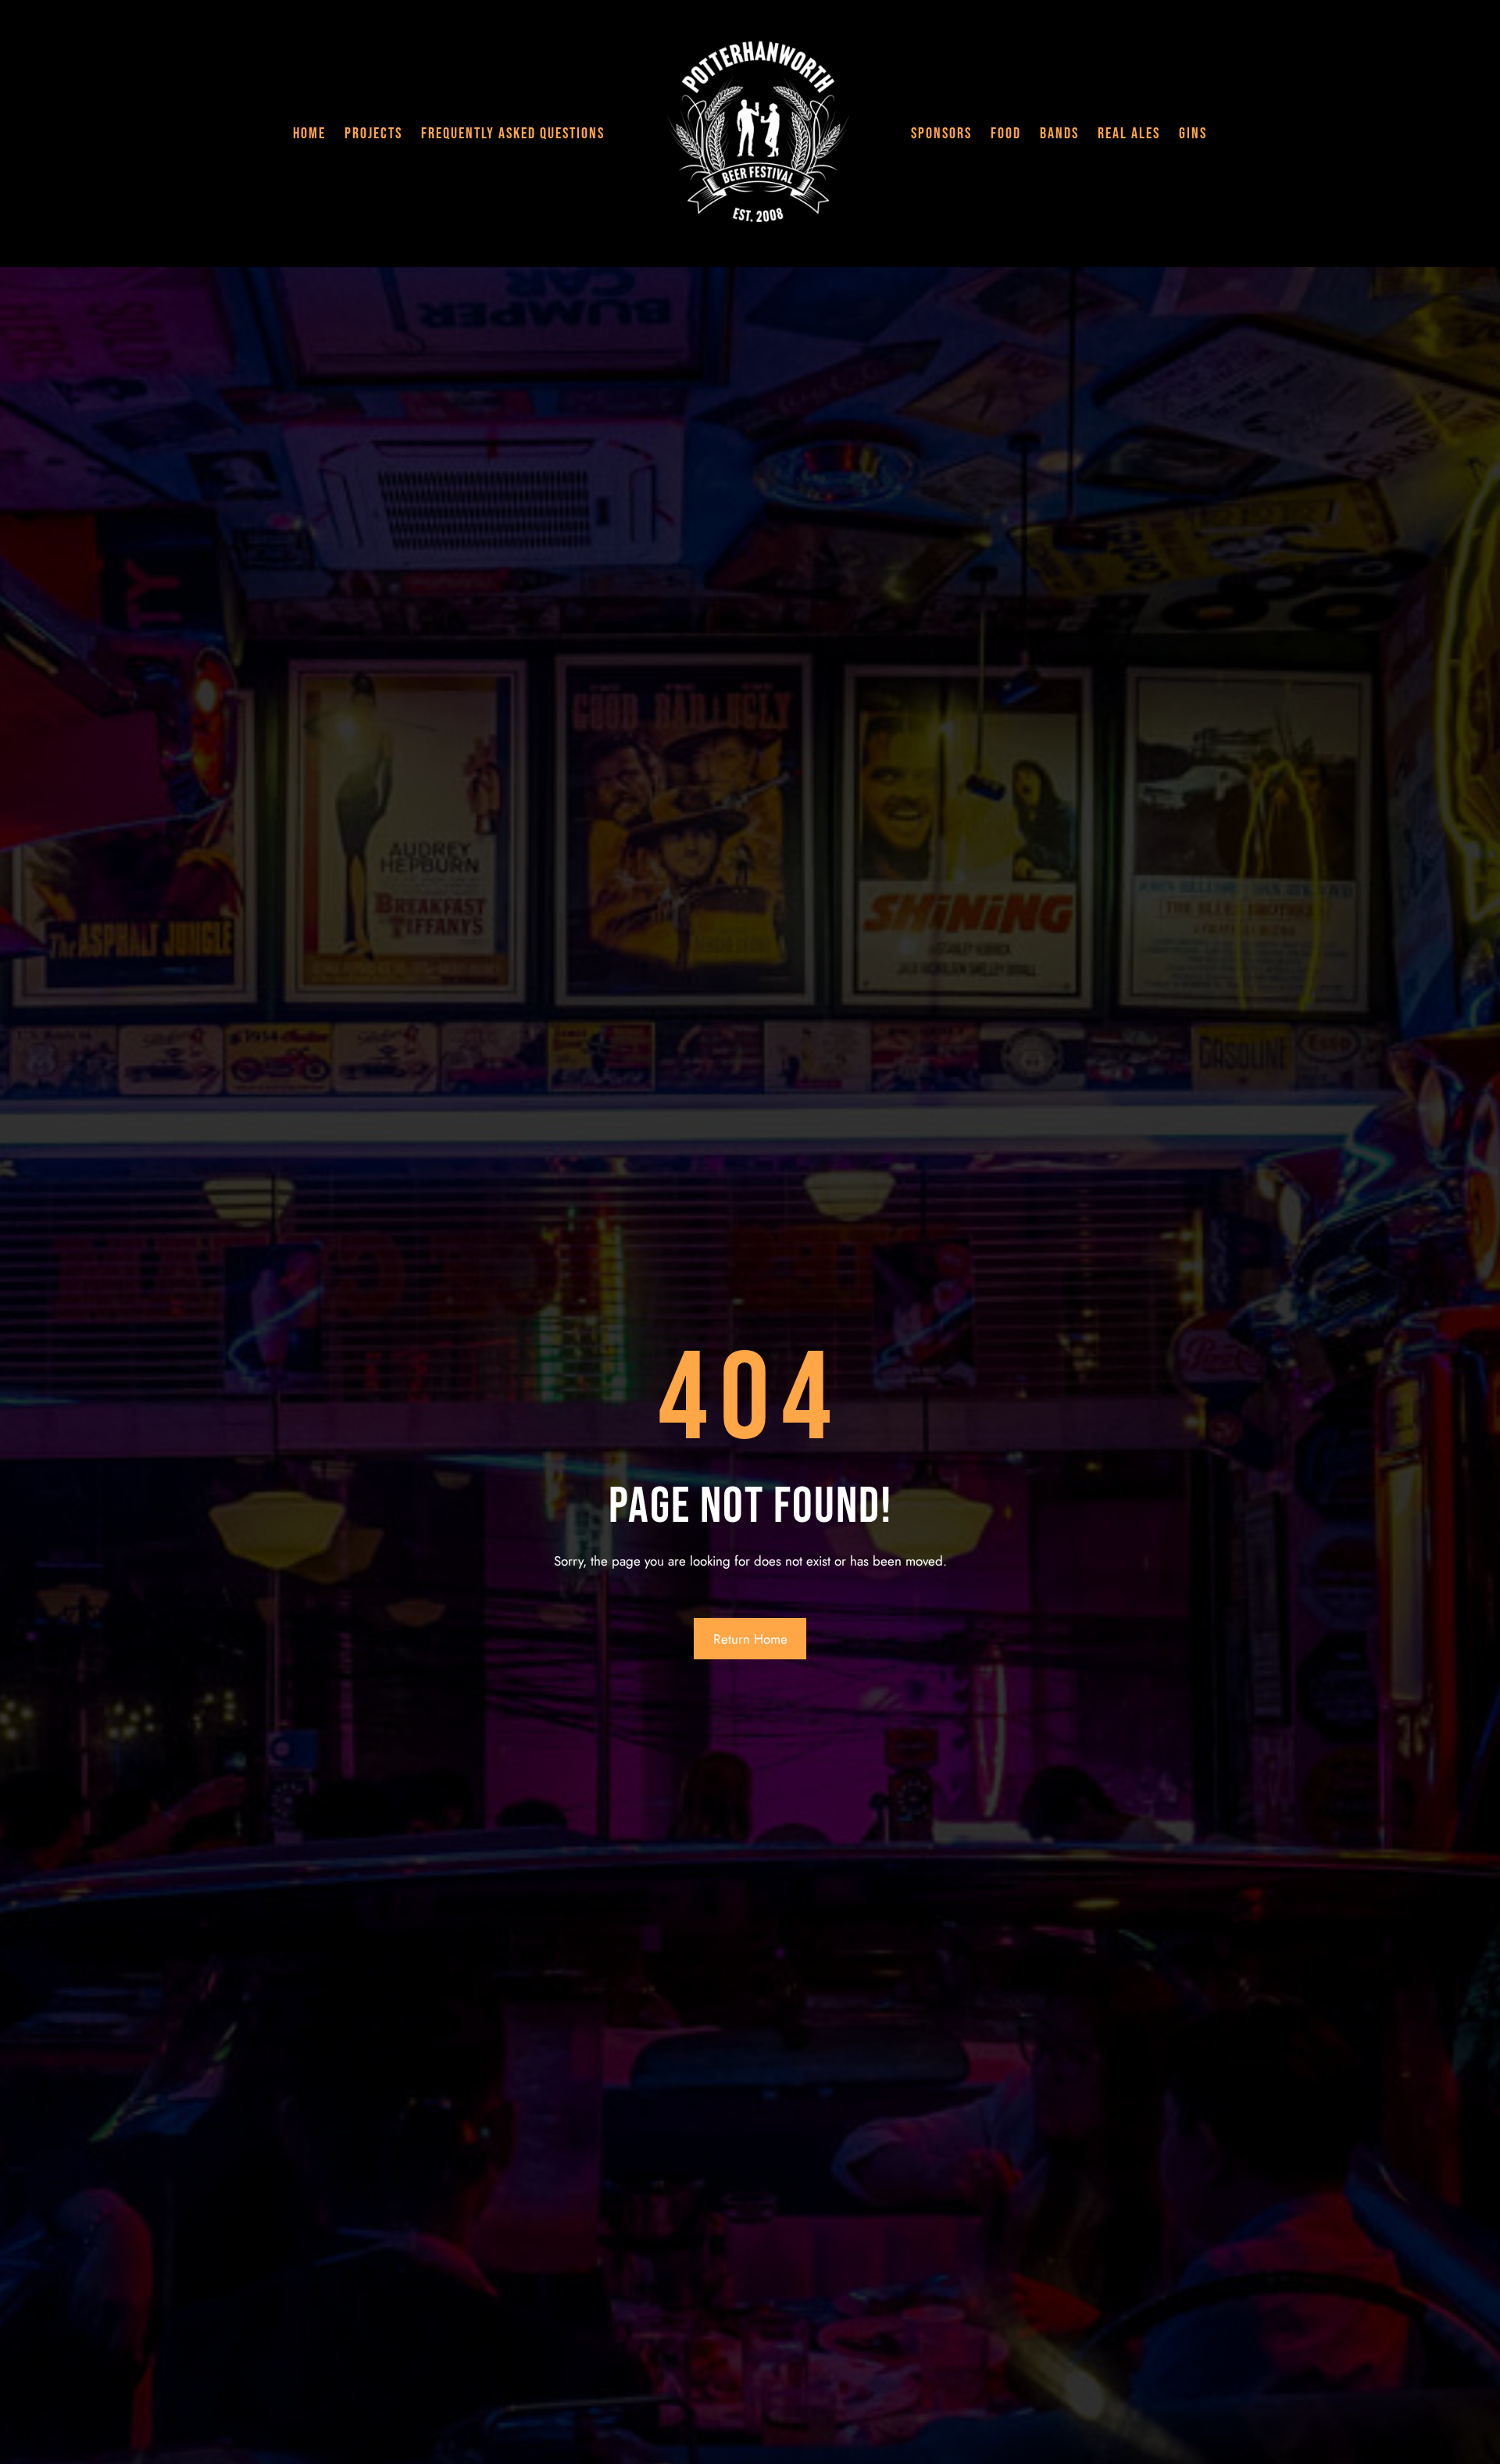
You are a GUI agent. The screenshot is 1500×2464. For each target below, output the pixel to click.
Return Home (750, 1639)
